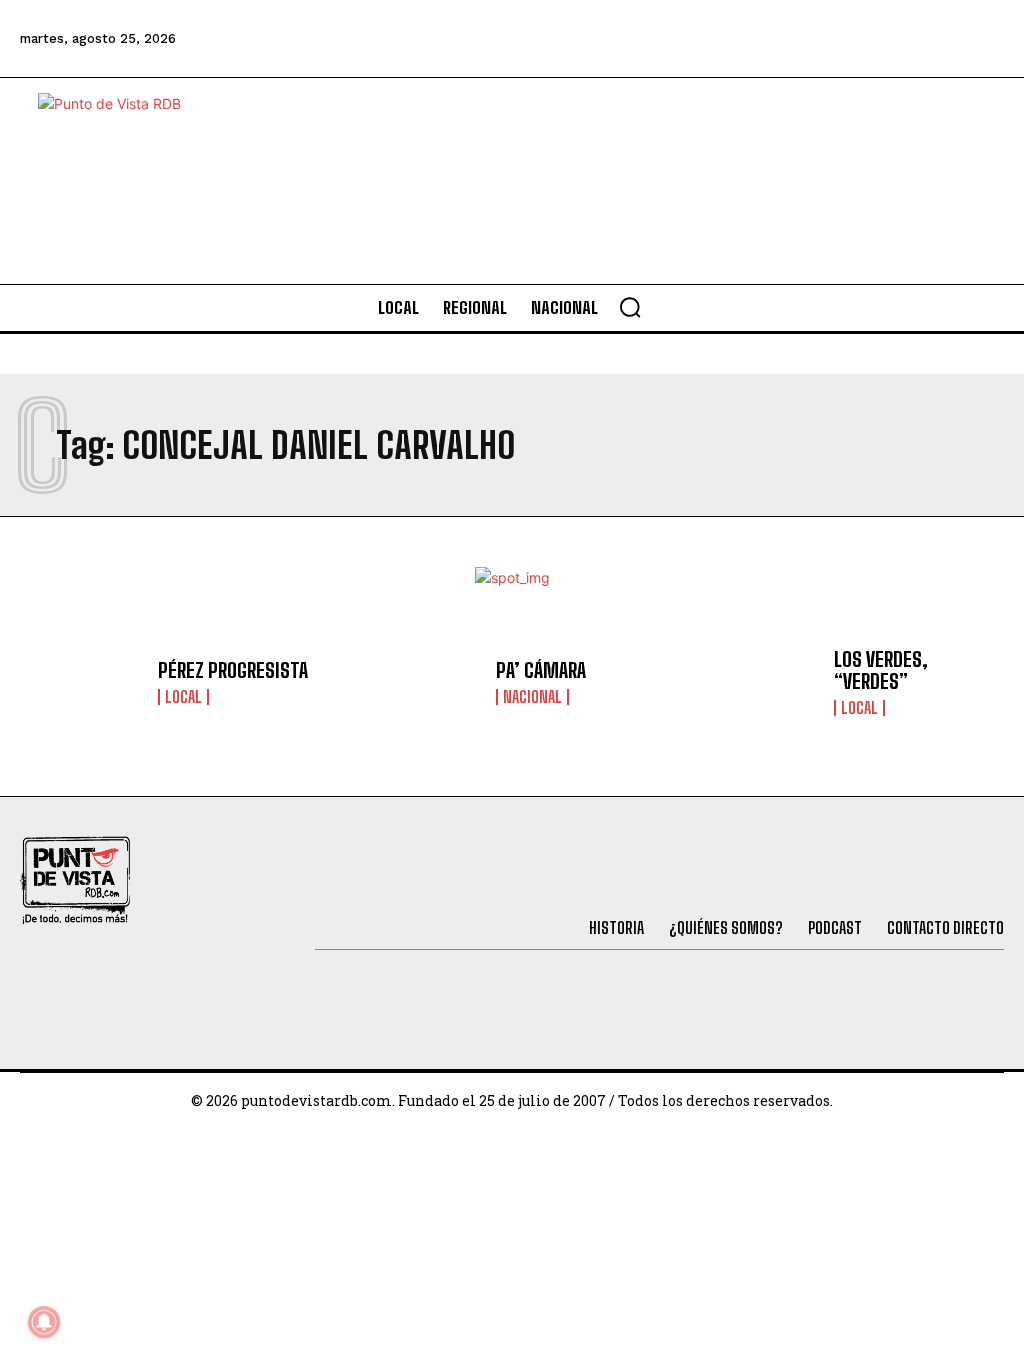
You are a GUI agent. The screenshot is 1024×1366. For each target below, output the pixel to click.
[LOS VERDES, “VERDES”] (757, 682)
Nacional (532, 697)
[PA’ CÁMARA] (419, 682)
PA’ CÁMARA (541, 670)
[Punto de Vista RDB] (128, 181)
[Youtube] (928, 39)
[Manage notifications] (44, 1322)
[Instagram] (873, 39)
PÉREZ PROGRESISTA (233, 670)
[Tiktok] (819, 39)
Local (183, 697)
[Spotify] (982, 39)
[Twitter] (765, 39)
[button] (630, 307)
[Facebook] (711, 39)
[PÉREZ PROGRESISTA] (81, 682)
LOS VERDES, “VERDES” (881, 670)
